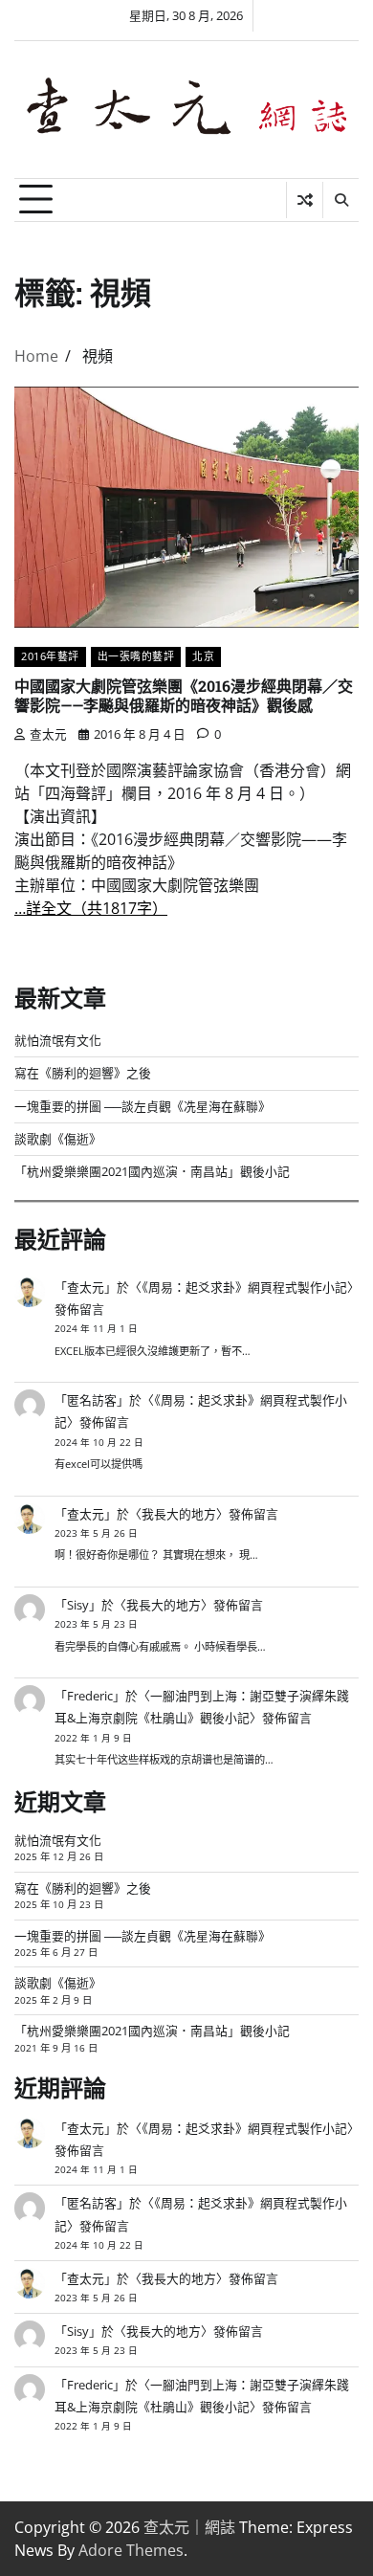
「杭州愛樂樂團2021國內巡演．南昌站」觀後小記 (152, 1171)
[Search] (340, 200)
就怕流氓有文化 (58, 1040)
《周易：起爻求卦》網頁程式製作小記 (244, 1287)
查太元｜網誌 (189, 2527)
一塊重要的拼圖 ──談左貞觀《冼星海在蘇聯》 (143, 1106)
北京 (203, 656)
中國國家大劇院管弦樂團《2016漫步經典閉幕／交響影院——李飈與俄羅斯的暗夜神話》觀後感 (184, 696)
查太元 (48, 734)
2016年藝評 (50, 656)
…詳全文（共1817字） (91, 908)
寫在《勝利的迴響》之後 (83, 1073)
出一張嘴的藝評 (136, 656)
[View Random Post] (305, 200)
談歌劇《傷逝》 (58, 1139)
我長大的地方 (179, 1514)
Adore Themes (131, 2550)
